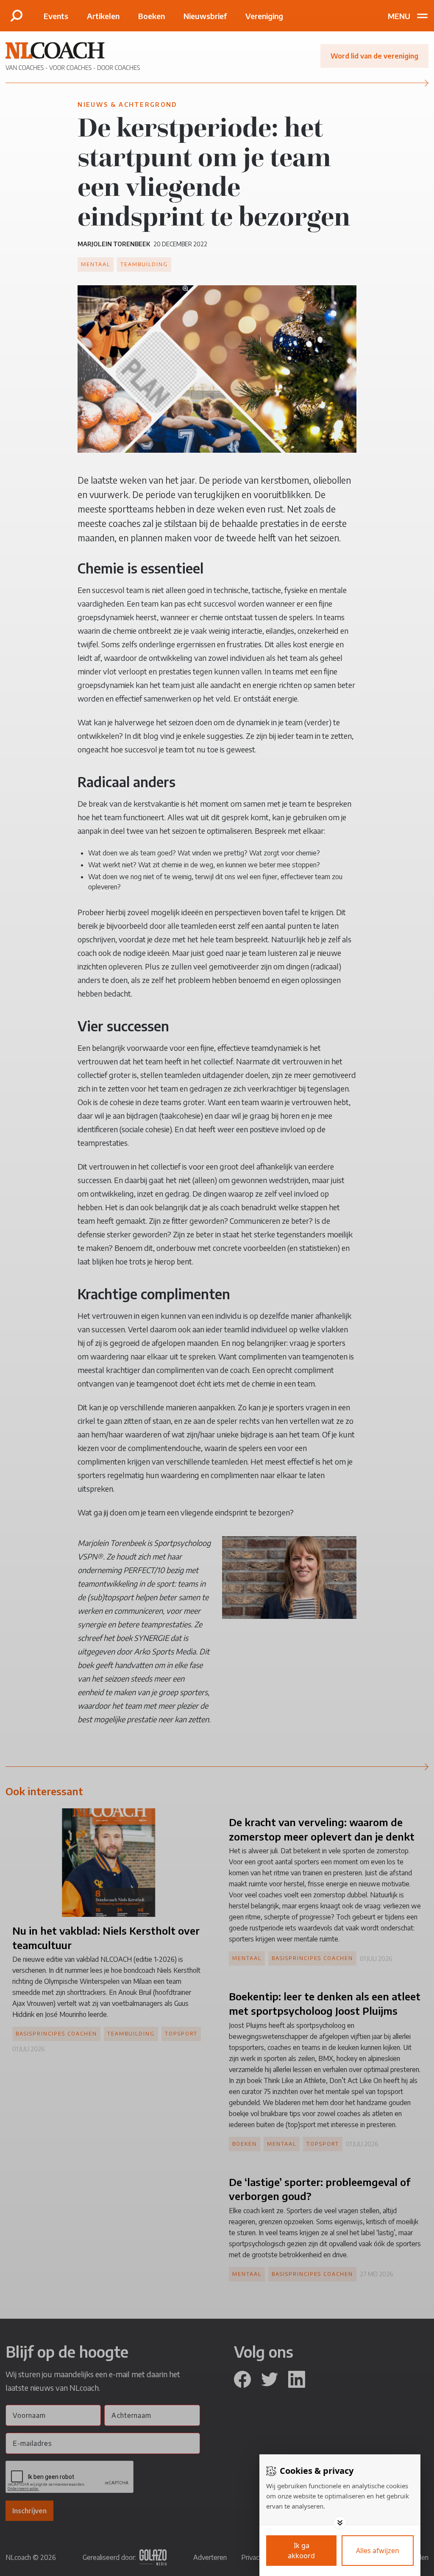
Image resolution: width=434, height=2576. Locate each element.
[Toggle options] (340, 2523)
